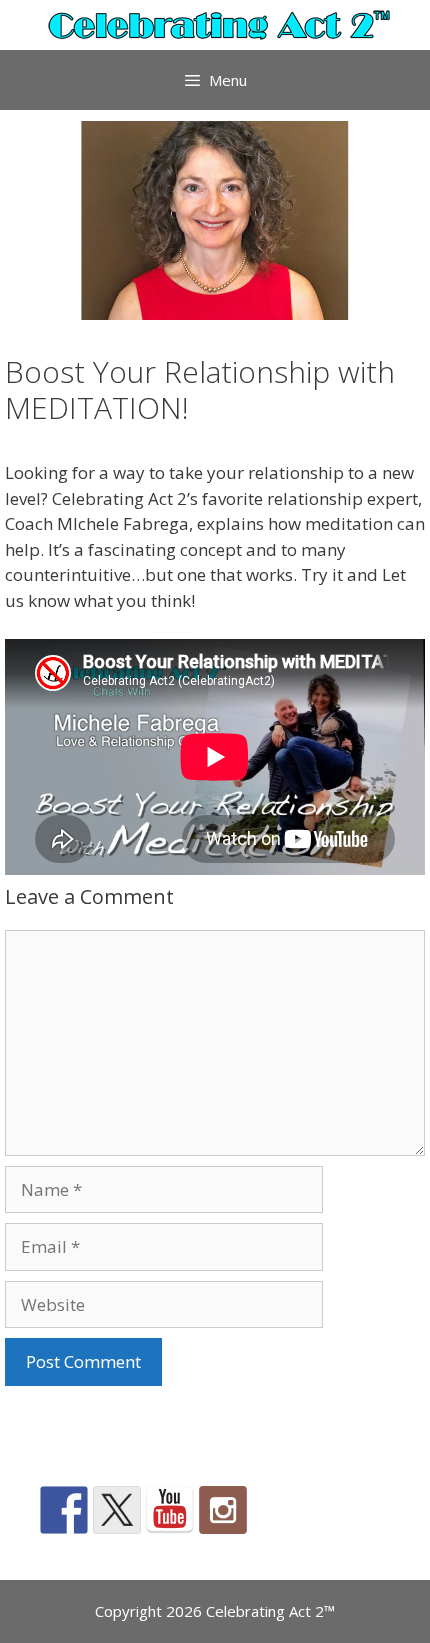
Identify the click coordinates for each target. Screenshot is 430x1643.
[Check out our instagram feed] (223, 1510)
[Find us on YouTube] (170, 1510)
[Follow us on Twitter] (117, 1510)
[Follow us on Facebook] (64, 1510)
